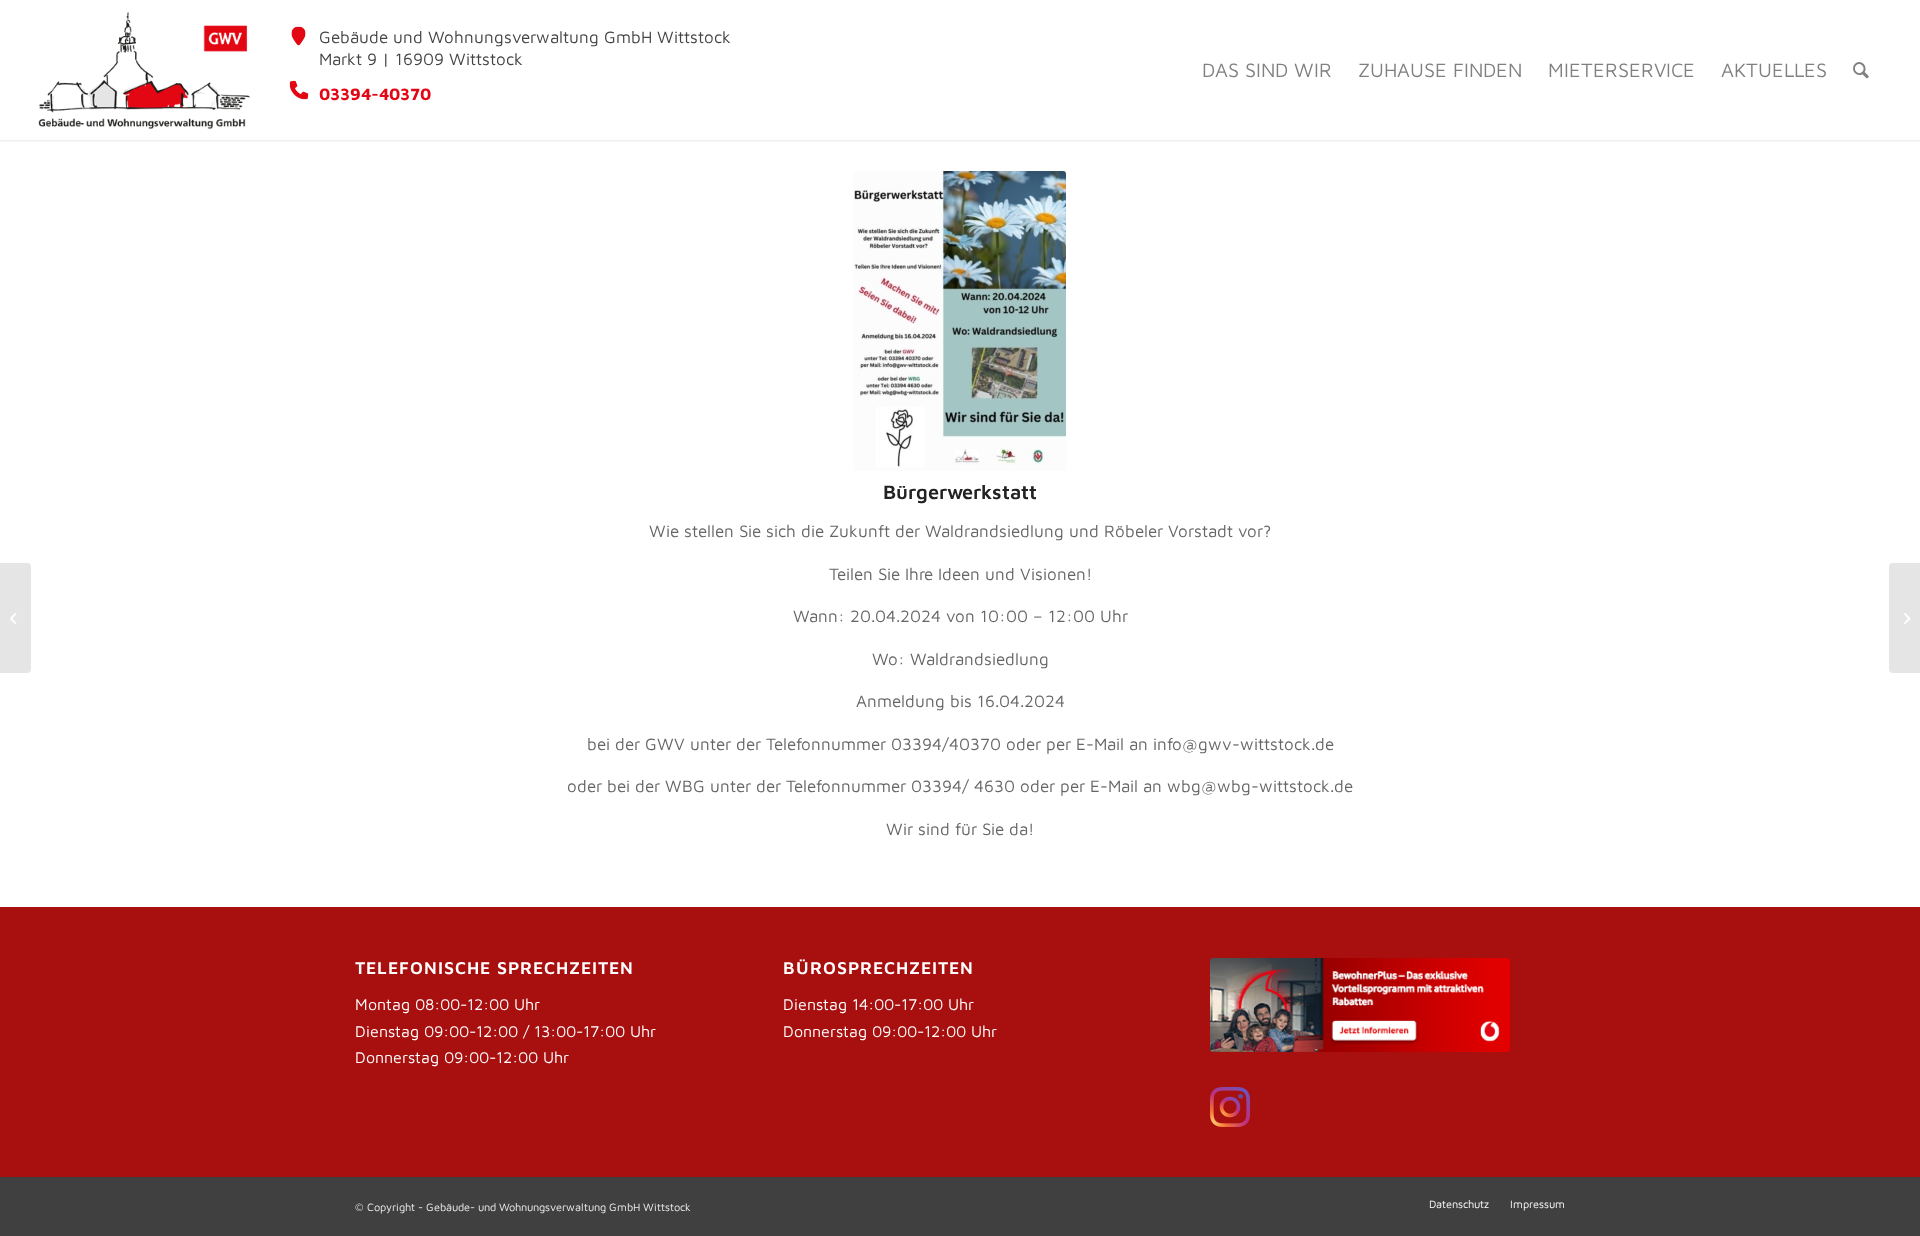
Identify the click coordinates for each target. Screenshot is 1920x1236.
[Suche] (1861, 70)
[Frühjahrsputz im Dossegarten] (15, 618)
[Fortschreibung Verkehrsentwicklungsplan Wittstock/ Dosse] (1904, 618)
